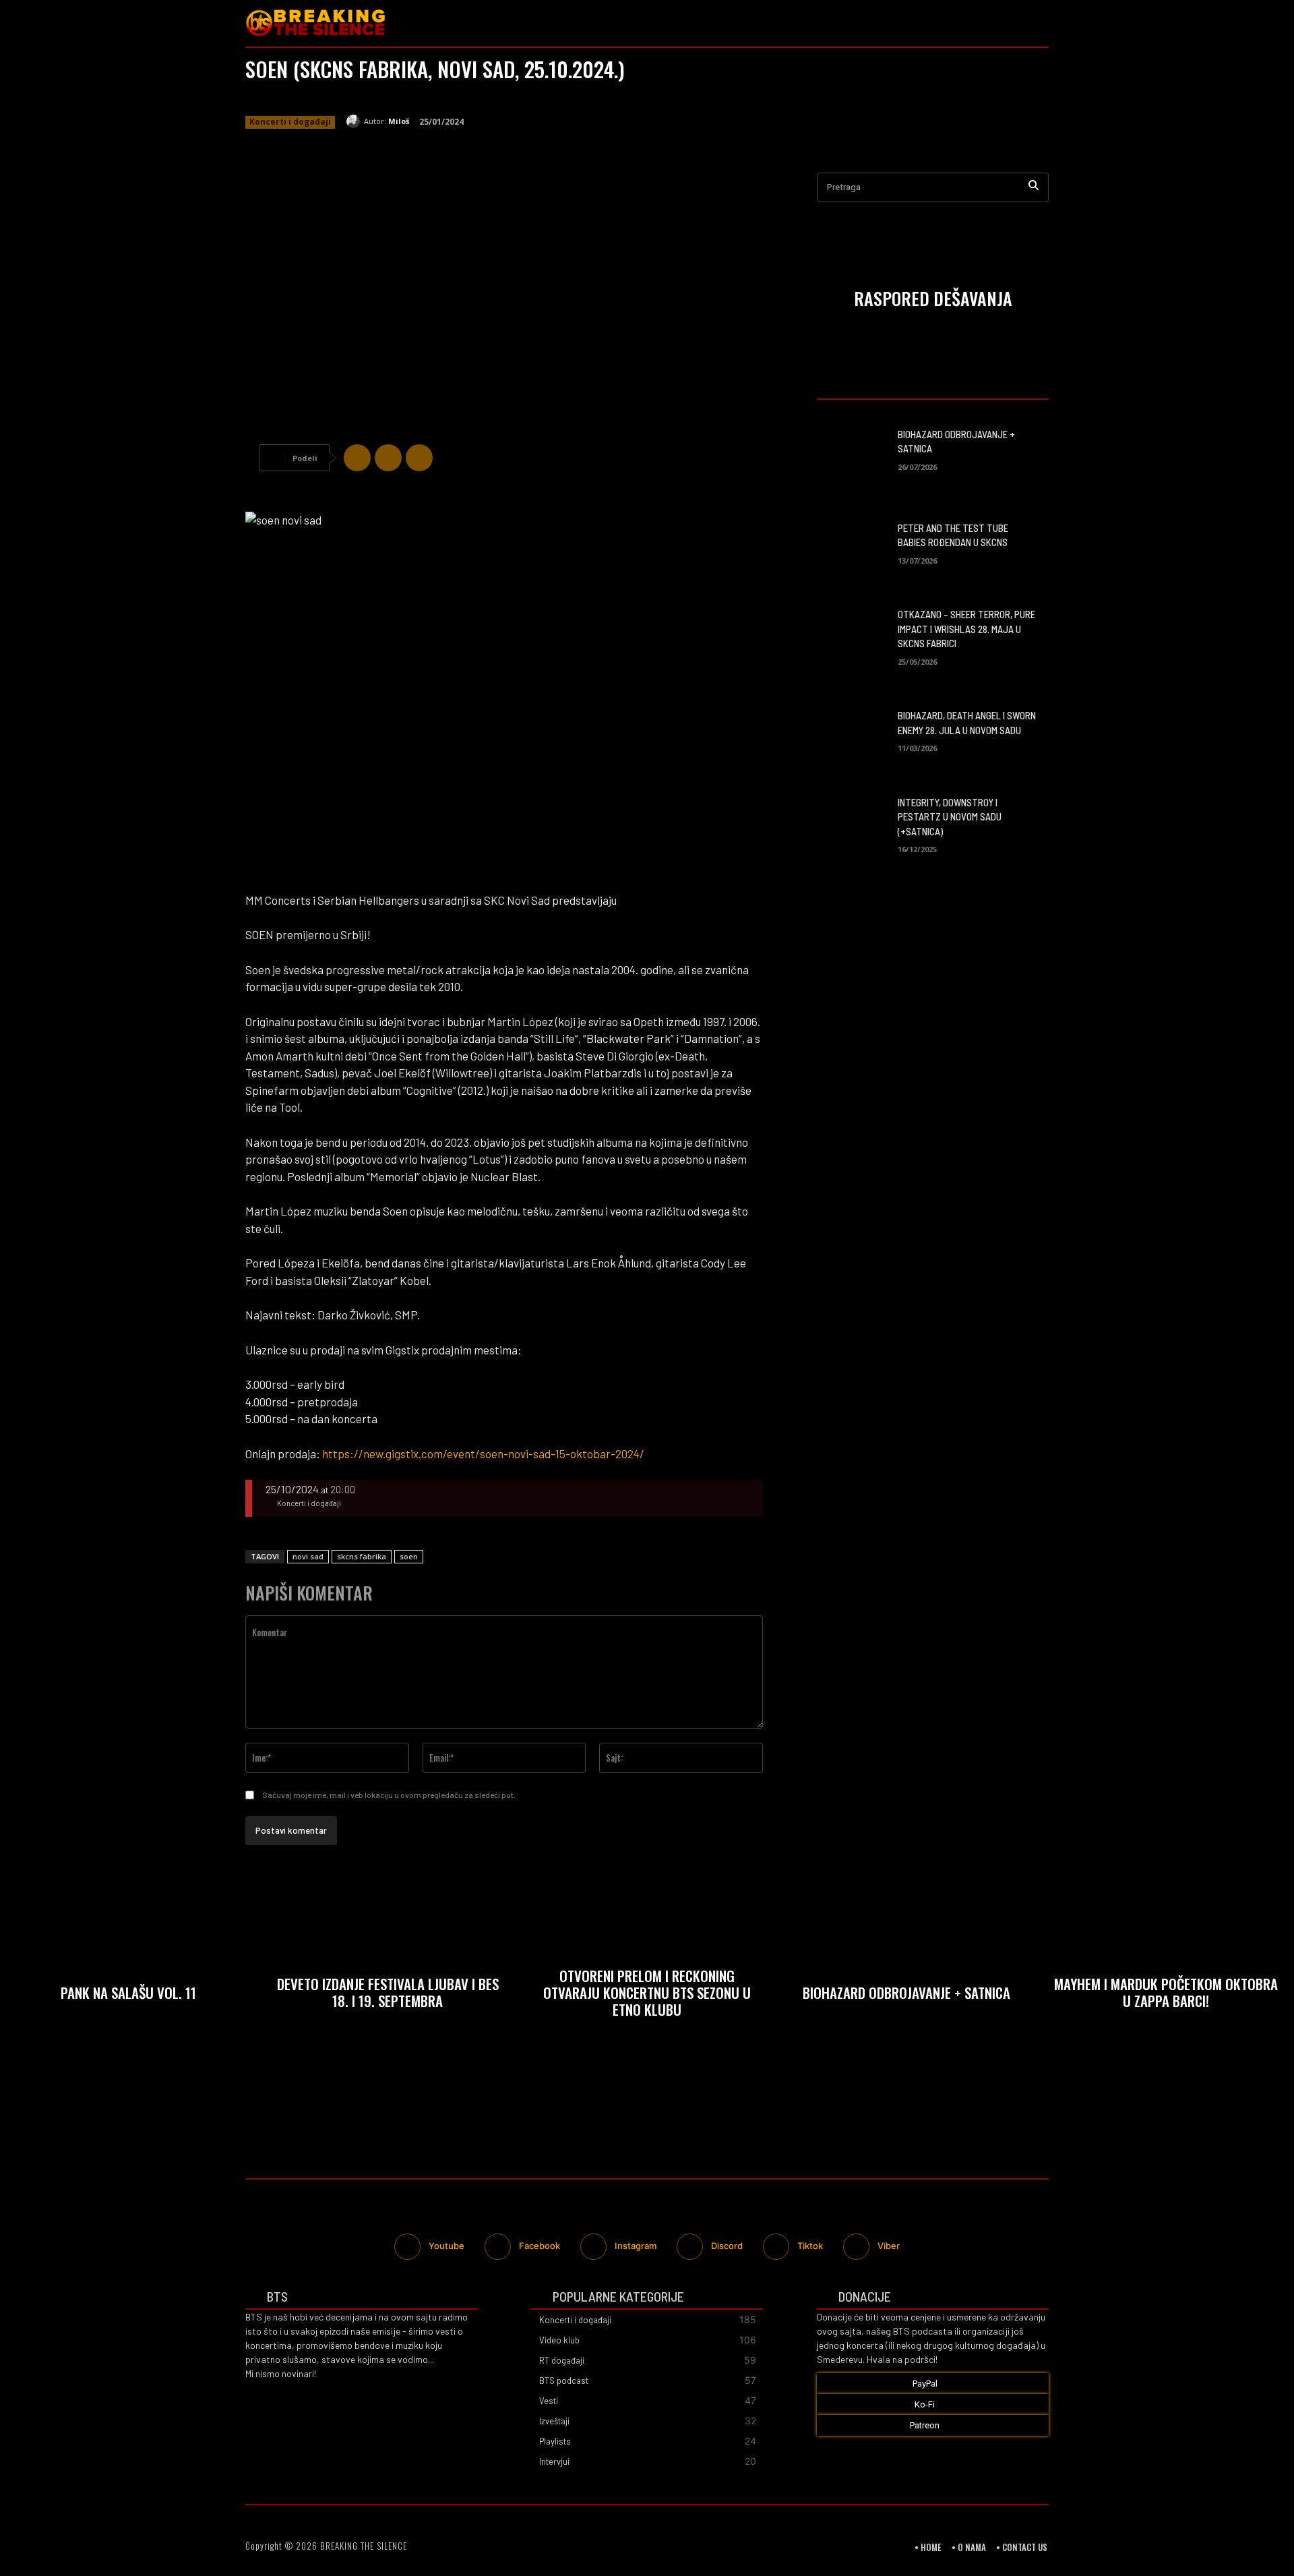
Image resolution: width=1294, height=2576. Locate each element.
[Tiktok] (776, 2247)
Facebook (540, 2246)
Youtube (446, 2246)
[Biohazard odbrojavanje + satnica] (852, 448)
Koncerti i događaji (290, 122)
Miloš (399, 121)
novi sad (308, 1556)
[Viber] (419, 458)
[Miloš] (355, 121)
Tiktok (810, 2246)
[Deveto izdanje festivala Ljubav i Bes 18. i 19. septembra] (388, 1996)
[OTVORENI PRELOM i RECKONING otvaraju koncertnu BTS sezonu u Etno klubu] (647, 1996)
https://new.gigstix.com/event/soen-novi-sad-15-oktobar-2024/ (483, 1454)
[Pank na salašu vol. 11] (128, 1996)
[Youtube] (1038, 23)
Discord (727, 2246)
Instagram (636, 2246)
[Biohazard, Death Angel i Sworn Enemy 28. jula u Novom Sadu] (852, 730)
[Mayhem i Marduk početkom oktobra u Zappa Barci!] (1166, 1996)
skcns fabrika (362, 1556)
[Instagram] (1009, 23)
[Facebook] (981, 23)
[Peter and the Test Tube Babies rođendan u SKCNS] (852, 542)
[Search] (1034, 188)
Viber (889, 2246)
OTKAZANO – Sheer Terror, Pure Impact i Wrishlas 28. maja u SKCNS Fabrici (966, 629)
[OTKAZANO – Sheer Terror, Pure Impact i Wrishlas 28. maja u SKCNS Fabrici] (852, 635)
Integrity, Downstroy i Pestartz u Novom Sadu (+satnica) (950, 817)
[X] (388, 458)
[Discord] (690, 2247)
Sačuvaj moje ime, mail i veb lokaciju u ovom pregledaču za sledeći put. (389, 1795)
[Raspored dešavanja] (933, 301)
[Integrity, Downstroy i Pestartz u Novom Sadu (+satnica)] (852, 823)
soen (409, 1556)
